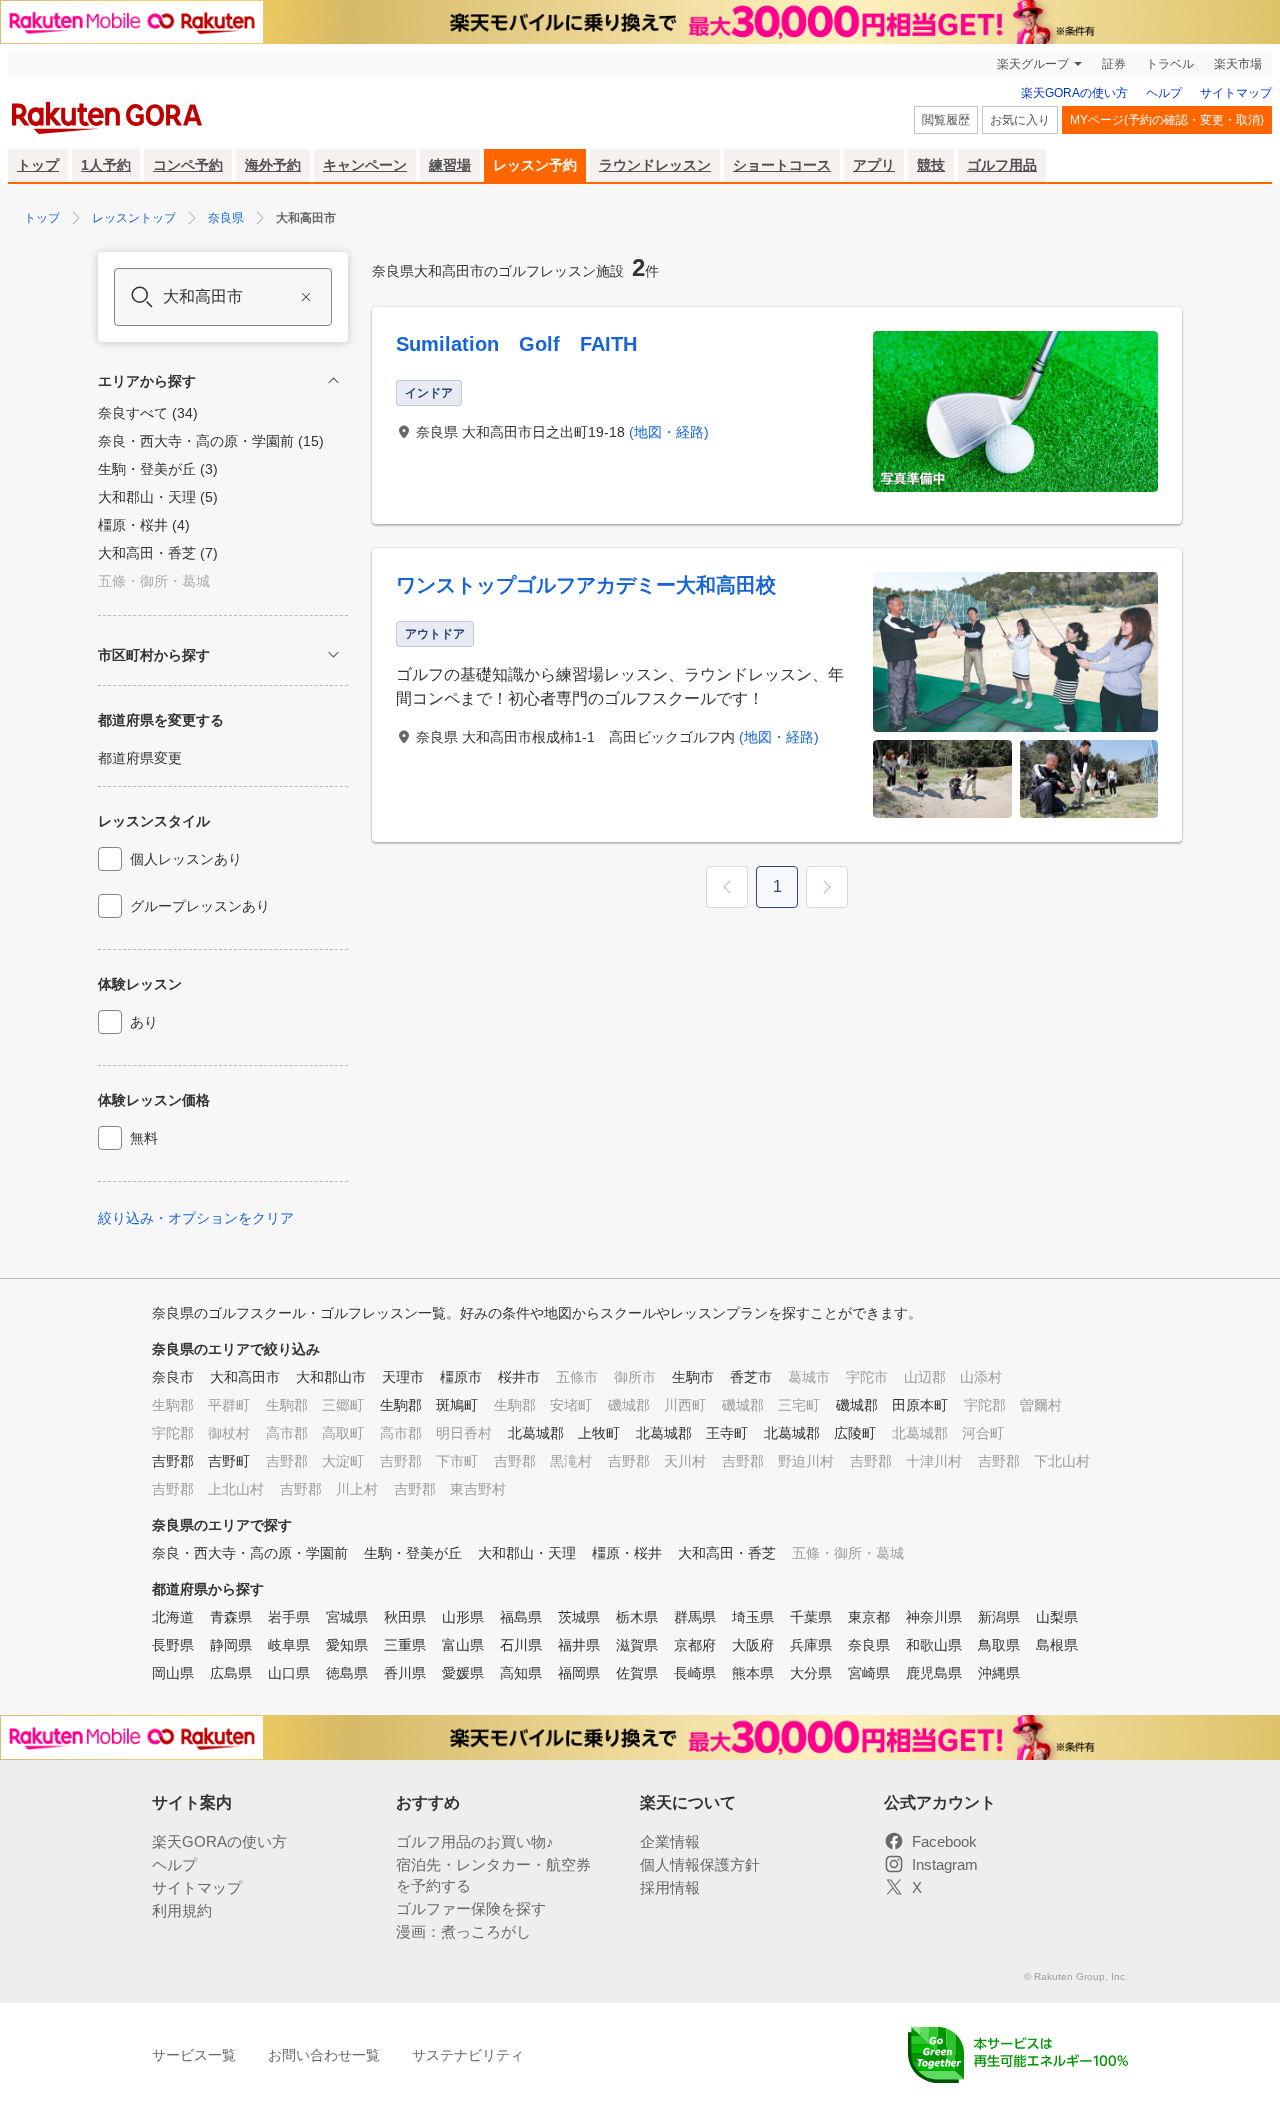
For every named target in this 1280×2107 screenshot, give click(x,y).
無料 (144, 1138)
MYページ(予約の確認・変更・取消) (1167, 120)
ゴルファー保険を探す (471, 1908)
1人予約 (106, 165)
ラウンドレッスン (655, 165)
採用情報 (670, 1887)
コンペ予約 (188, 165)
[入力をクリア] (306, 297)
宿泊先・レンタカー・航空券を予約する (493, 1875)
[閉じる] (333, 380)
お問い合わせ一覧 (324, 2055)
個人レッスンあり (186, 859)
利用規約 (182, 1910)
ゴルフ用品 (1002, 165)
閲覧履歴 (946, 120)
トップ (38, 165)
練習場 (450, 165)
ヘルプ (1164, 93)
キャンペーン (365, 165)
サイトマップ (1236, 93)
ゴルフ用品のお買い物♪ (475, 1841)
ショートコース (782, 165)
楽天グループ (1033, 64)
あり (144, 1022)
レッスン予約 (535, 165)
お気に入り (1020, 120)
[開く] (333, 654)
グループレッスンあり (200, 906)
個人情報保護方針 (700, 1864)
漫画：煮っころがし (463, 1931)
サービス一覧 (194, 2055)
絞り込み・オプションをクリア (196, 1218)
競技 (931, 165)
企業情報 (670, 1841)
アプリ (874, 165)
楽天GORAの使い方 (1074, 93)
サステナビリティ (468, 2055)
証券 (1114, 64)
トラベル (1170, 64)
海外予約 (273, 165)
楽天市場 (1238, 64)
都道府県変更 (140, 758)
